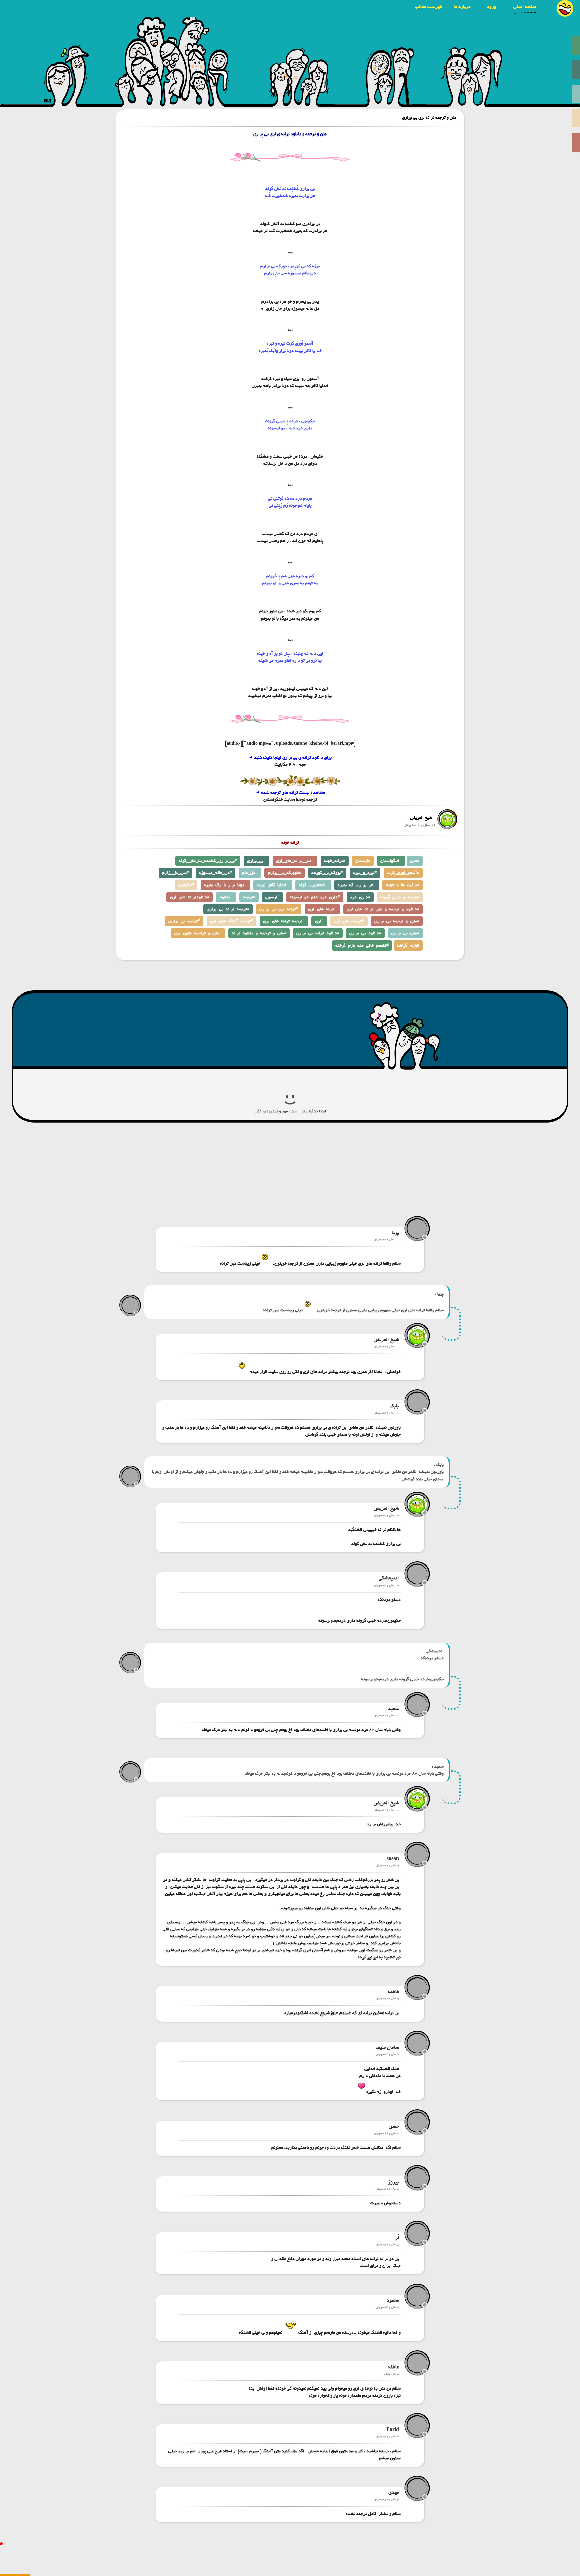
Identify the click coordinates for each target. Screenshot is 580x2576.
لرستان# (363, 861)
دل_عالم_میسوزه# (215, 873)
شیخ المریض (421, 818)
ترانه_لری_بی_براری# (279, 909)
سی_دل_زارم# (176, 873)
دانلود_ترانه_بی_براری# (318, 933)
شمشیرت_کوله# (313, 885)
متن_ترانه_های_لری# (295, 861)
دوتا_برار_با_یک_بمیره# (225, 885)
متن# (415, 861)
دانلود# (226, 897)
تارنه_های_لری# (322, 909)
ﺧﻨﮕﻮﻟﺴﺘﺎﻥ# (391, 861)
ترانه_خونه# (335, 861)
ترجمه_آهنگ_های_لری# (232, 921)
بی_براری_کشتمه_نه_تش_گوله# (208, 861)
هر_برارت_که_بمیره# (357, 885)
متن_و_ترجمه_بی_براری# (397, 921)
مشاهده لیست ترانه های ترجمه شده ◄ (290, 792)
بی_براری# (256, 861)
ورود (492, 7)
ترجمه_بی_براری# (184, 921)
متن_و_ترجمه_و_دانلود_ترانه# (259, 933)
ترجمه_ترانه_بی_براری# (228, 909)
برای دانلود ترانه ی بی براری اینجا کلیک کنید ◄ (290, 758)
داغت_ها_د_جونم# (402, 885)
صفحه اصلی (525, 7)
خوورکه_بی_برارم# (285, 873)
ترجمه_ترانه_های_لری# (284, 921)
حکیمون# (186, 885)
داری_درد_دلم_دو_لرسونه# (315, 897)
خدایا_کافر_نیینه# (273, 885)
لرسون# (273, 897)
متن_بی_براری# (405, 933)
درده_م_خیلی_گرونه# (400, 897)
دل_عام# (250, 873)
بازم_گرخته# (408, 945)
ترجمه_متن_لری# (349, 921)
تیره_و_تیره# (365, 873)
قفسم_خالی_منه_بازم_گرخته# (362, 945)
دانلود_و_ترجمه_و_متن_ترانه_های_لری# (383, 909)
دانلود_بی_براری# (365, 933)
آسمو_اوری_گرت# (403, 873)
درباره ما (462, 7)
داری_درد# (360, 897)
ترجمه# (249, 897)
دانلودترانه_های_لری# (190, 897)
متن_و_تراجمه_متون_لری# (198, 933)
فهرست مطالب (428, 7)
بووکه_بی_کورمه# (327, 873)
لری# (319, 921)
